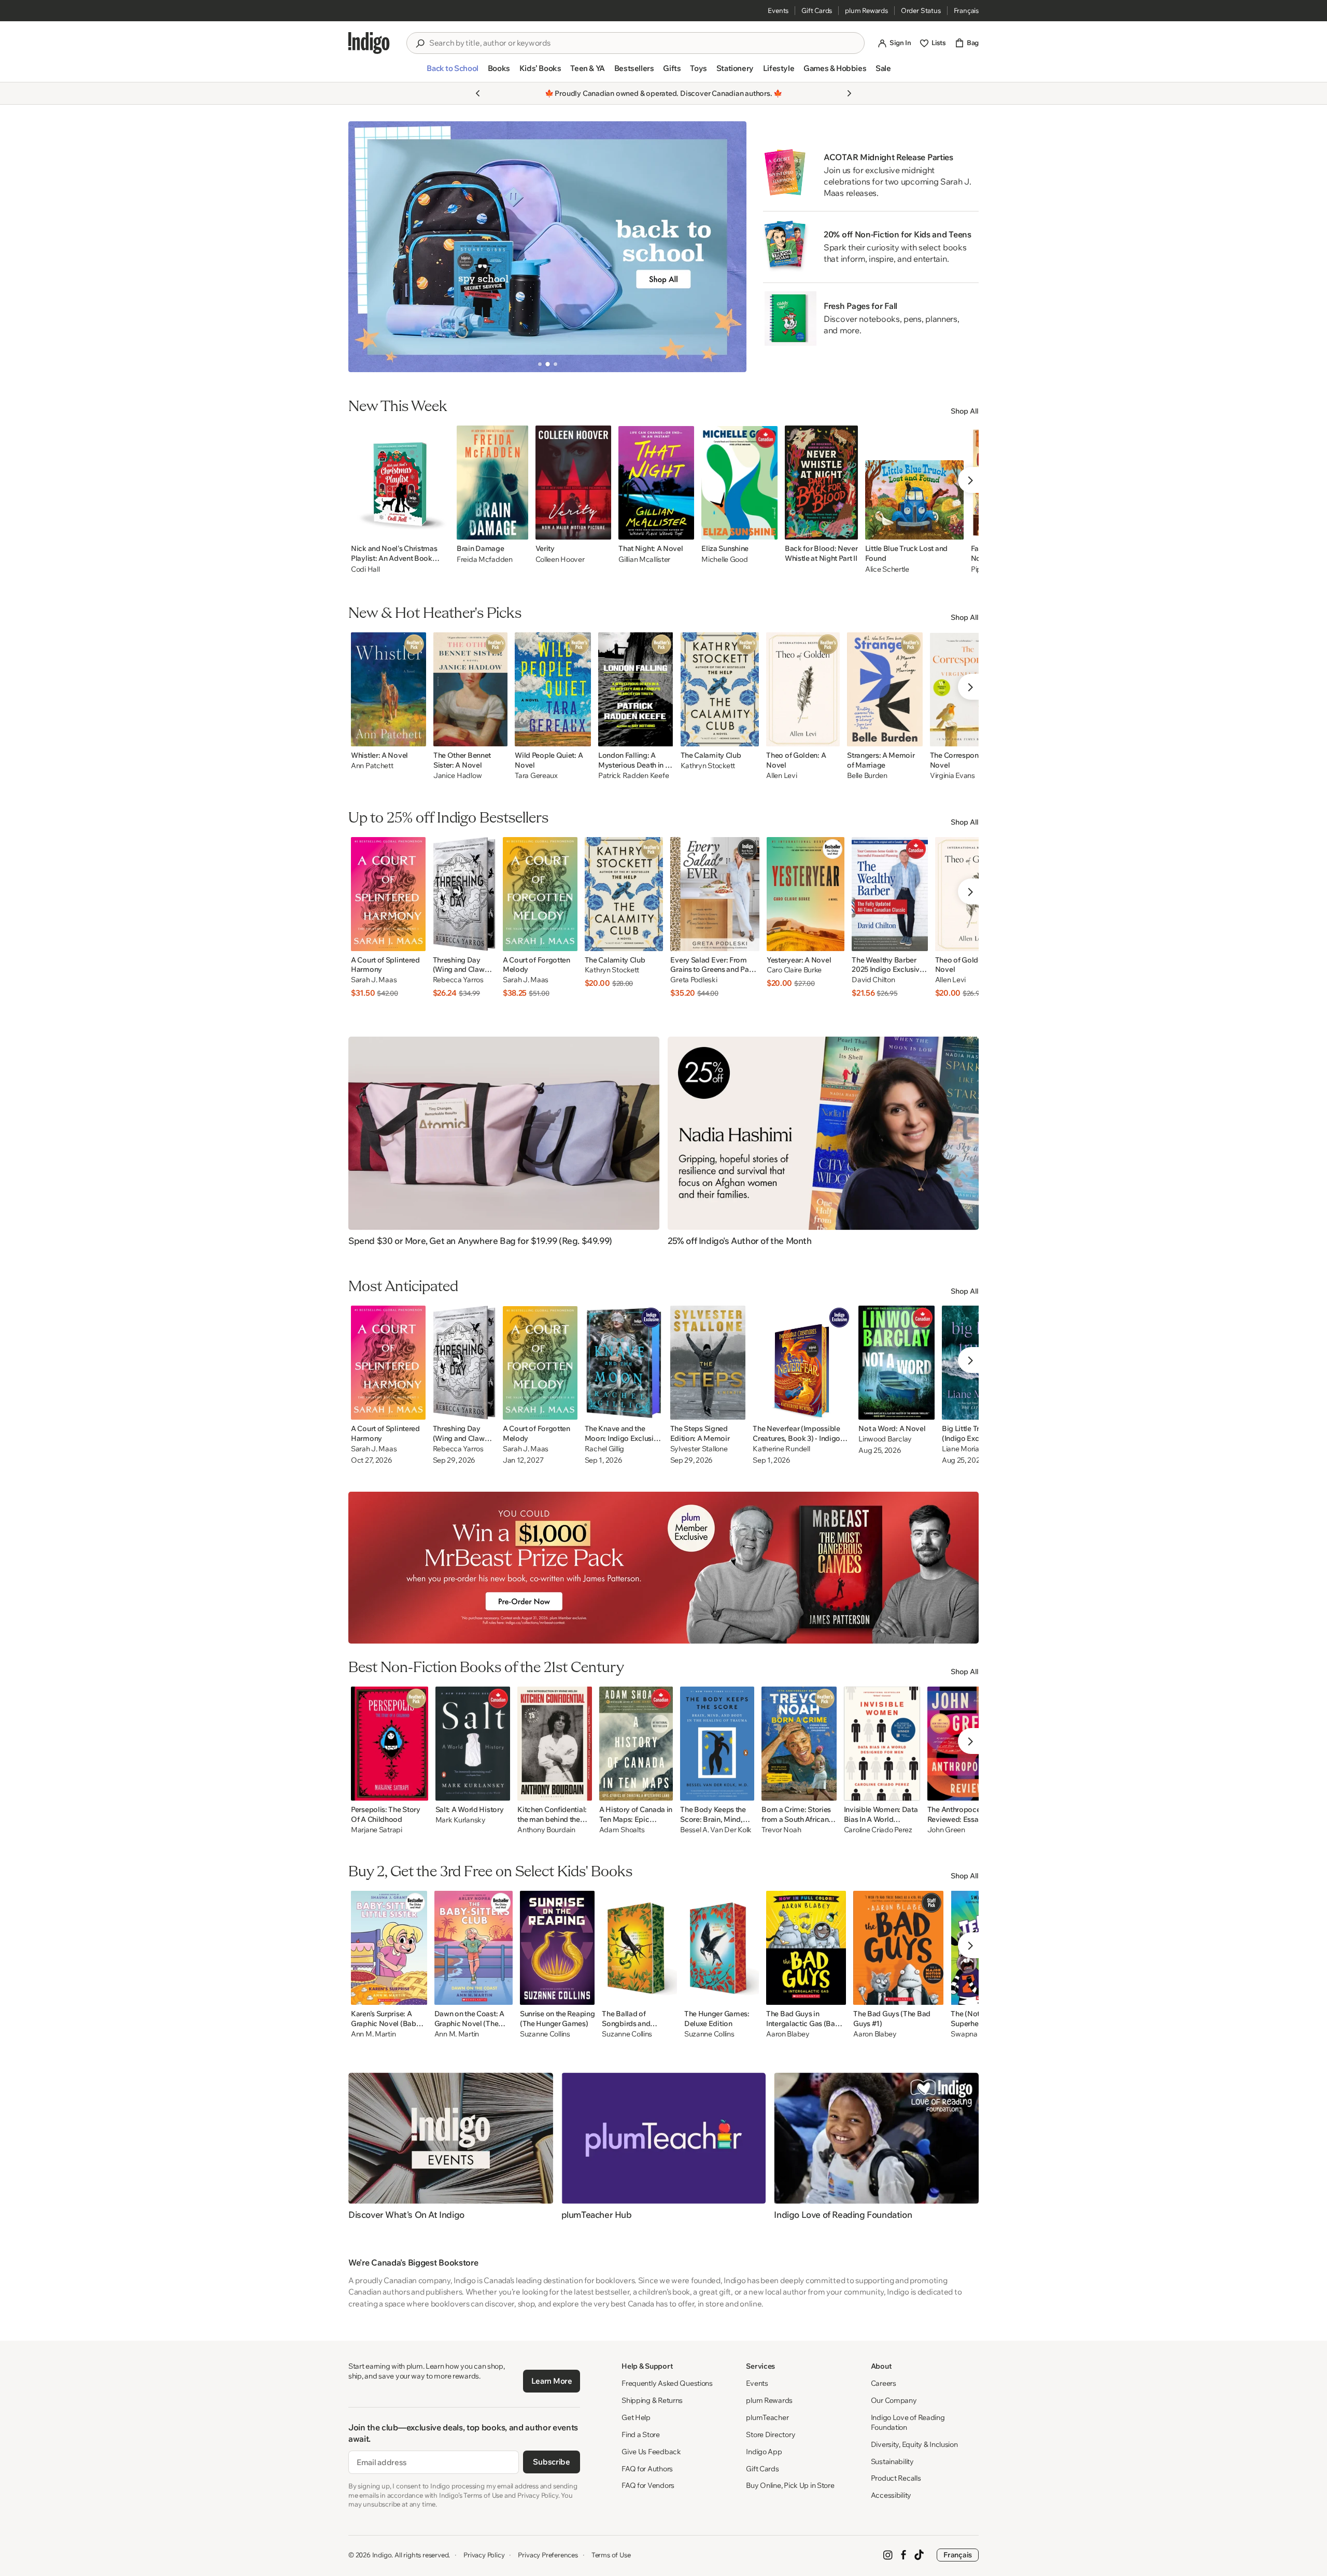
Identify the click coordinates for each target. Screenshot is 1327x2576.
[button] (452, 73)
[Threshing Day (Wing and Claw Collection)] (464, 894)
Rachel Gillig (604, 1449)
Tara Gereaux (536, 776)
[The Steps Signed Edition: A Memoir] (708, 1363)
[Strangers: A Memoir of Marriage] (885, 689)
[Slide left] (365, 247)
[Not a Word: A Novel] (897, 1363)
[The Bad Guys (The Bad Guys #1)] (898, 1948)
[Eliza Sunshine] (739, 483)
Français (966, 10)
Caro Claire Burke (794, 970)
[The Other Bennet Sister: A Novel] (470, 689)
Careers (884, 2383)
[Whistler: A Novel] (389, 689)
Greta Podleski (694, 980)
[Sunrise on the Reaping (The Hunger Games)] (557, 1948)
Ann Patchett (372, 766)
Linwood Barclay (885, 1439)
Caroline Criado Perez (878, 1830)
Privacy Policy (484, 2555)
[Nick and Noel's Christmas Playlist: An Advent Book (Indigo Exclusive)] (400, 483)
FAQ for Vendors (648, 2485)
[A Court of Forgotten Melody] (540, 894)
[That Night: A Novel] (656, 483)
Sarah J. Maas (374, 980)
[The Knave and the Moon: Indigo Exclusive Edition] (624, 1363)
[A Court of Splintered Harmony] (388, 894)
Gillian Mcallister (644, 559)
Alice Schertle (887, 569)
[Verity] (574, 483)
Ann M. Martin (373, 2034)
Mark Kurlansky (461, 1820)
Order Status (921, 10)
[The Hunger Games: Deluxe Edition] (722, 1948)
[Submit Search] (420, 44)
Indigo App (764, 2452)
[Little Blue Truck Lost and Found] (914, 483)
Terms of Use (611, 2555)
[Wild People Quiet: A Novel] (553, 689)
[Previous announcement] (478, 93)
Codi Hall (365, 569)
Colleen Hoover (560, 559)
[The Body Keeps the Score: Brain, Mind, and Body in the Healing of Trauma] (717, 1744)
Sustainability (892, 2461)
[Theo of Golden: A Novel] (803, 689)
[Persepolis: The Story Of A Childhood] (390, 1744)
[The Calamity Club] (720, 689)
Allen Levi (781, 776)
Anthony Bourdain (546, 1830)
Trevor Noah (781, 1830)
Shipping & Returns (652, 2400)
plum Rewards (866, 10)
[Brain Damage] (492, 483)
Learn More (552, 2381)
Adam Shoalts (622, 1830)
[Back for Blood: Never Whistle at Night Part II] (821, 483)
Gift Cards (817, 10)
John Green (946, 1830)
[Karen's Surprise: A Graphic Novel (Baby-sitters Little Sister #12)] (389, 1948)
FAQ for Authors (647, 2469)
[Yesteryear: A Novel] (806, 894)
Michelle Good (724, 559)
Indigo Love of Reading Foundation (908, 2422)
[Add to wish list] (439, 529)
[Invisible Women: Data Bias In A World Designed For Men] (882, 1744)
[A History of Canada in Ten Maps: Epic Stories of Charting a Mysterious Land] (636, 1744)
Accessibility (891, 2495)
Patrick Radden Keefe (633, 776)
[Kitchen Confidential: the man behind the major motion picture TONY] (555, 1744)
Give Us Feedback (651, 2452)
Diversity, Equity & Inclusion (914, 2444)
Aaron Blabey (788, 2034)
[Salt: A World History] (473, 1744)
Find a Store (641, 2435)
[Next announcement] (849, 93)
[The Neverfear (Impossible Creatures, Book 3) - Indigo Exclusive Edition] (802, 1363)
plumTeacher (767, 2417)
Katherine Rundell (781, 1449)
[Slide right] (730, 247)
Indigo (382, 2555)
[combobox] (643, 43)
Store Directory (771, 2435)
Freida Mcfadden (485, 559)
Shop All (965, 411)
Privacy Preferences (548, 2555)
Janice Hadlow (457, 776)
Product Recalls (896, 2478)
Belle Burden (867, 776)
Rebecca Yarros (458, 980)
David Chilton (873, 980)
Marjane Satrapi (377, 1830)
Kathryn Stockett (708, 766)
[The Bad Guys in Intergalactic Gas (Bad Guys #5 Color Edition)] (806, 1948)
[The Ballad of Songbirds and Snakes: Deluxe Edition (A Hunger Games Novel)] (639, 1948)
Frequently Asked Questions (667, 2383)
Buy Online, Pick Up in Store (790, 2485)
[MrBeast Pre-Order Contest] (663, 1568)
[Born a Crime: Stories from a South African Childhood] (799, 1744)
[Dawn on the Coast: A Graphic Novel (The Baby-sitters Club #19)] (474, 1948)
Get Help (636, 2417)
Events (778, 10)
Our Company (894, 2400)
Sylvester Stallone (699, 1449)
